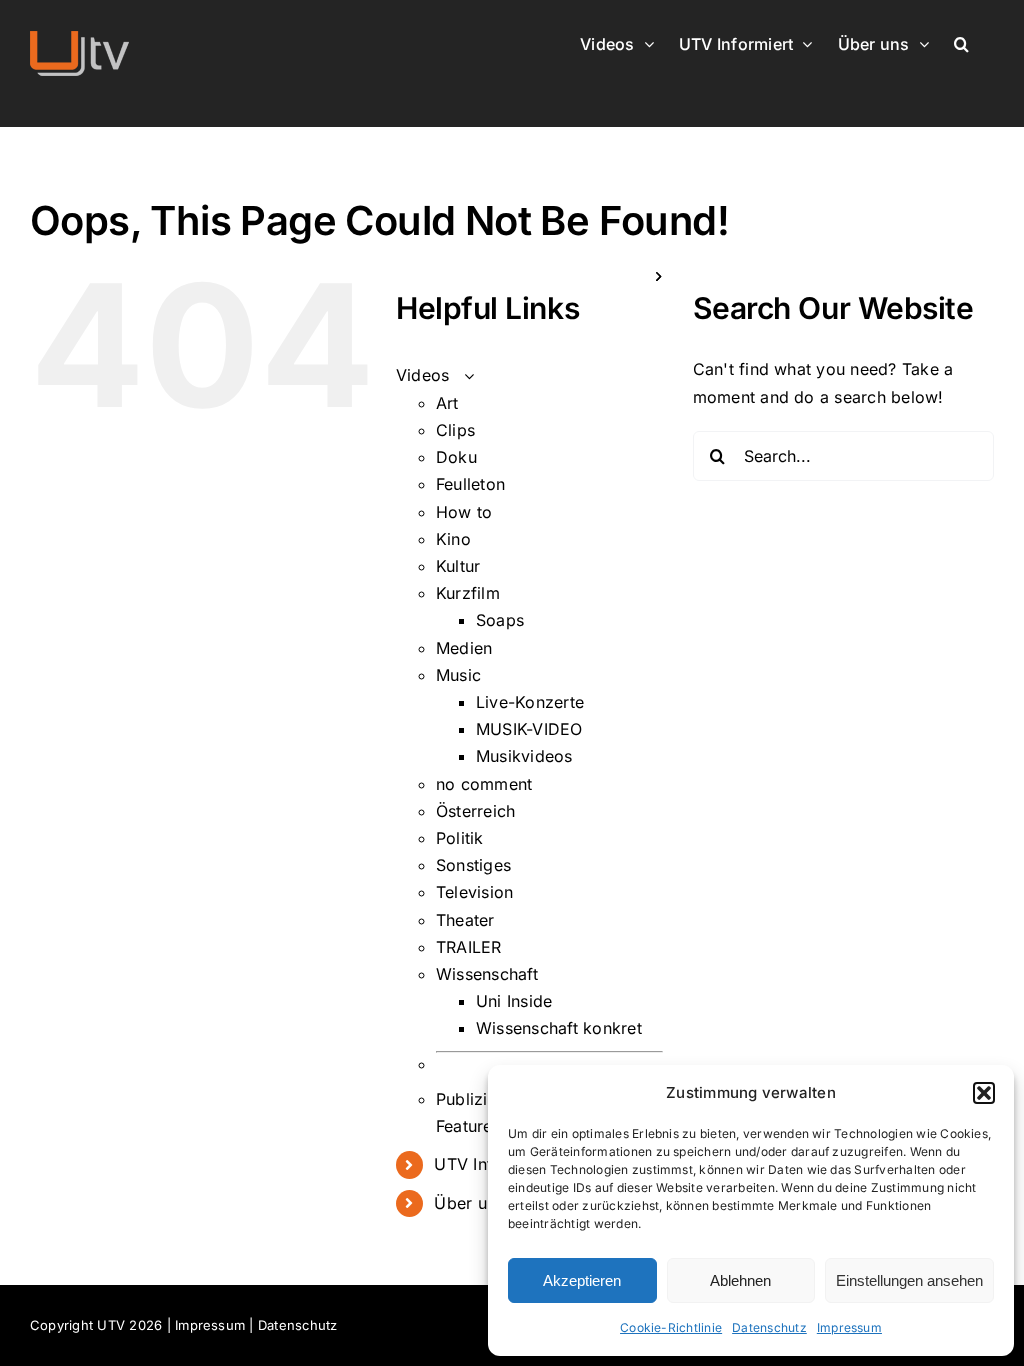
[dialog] (751, 1210)
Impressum (849, 1327)
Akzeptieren (582, 1280)
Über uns (469, 1203)
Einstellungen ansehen (909, 1280)
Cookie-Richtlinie (671, 1327)
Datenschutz (769, 1327)
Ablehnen (740, 1280)
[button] (984, 1093)
